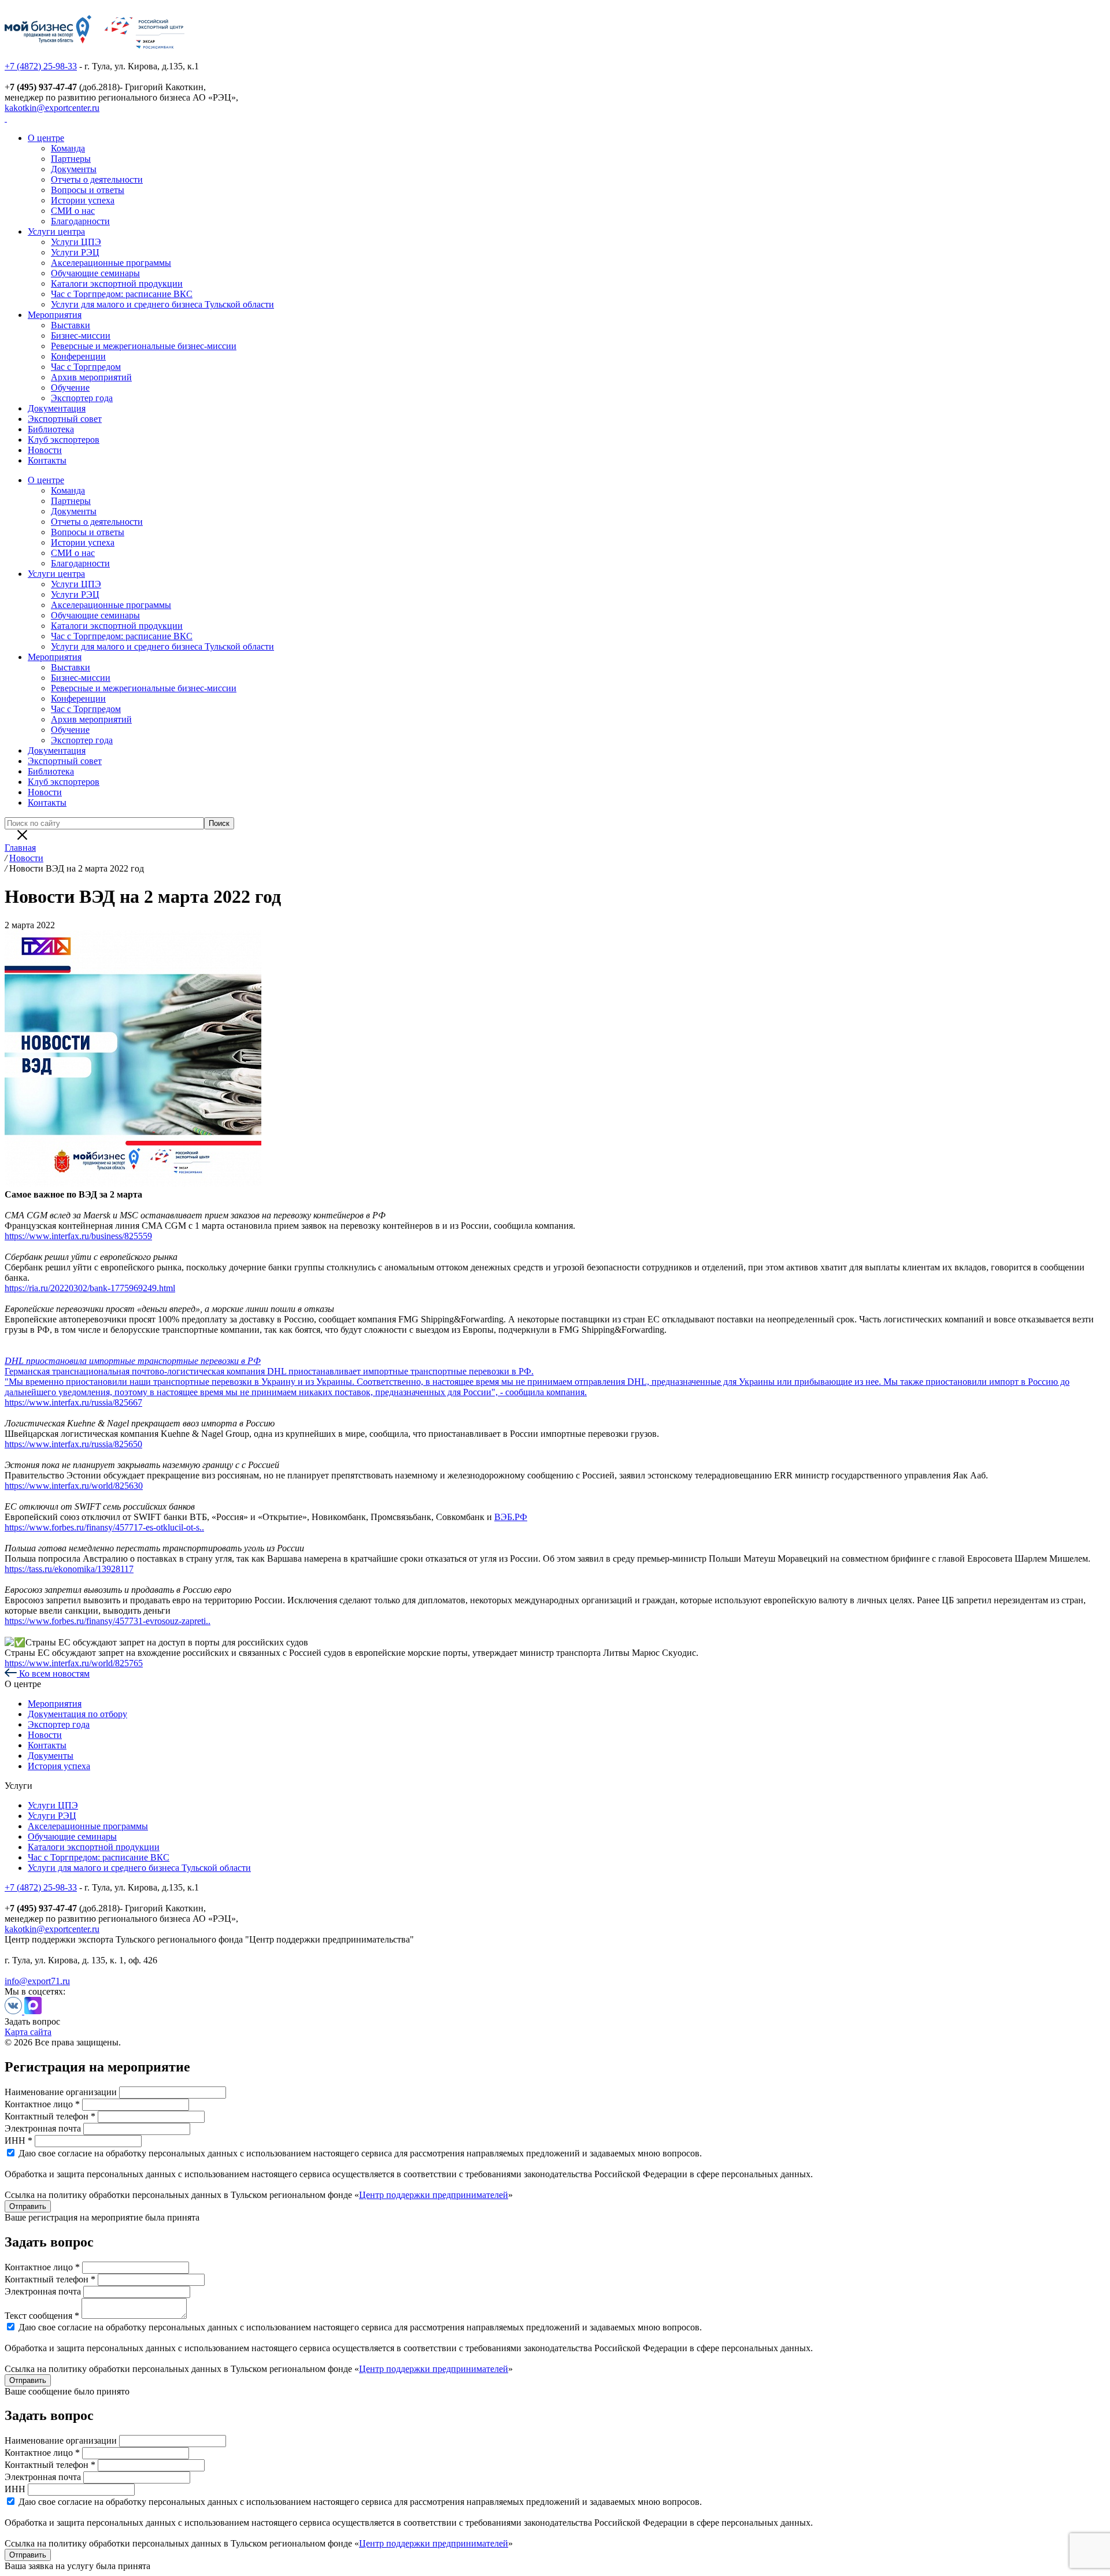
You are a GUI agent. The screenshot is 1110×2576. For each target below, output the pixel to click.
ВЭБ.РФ (511, 1517)
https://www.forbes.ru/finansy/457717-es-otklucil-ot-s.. (104, 1527)
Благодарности (80, 221)
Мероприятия (55, 315)
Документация (57, 408)
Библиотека (51, 429)
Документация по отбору (77, 1714)
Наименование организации (61, 2092)
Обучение (70, 388)
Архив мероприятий (91, 377)
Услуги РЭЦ (75, 252)
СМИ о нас (73, 211)
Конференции (78, 356)
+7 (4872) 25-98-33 (41, 66)
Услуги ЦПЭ (76, 242)
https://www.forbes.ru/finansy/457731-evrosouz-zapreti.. (108, 1621)
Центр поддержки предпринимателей (434, 2195)
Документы (74, 169)
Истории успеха (83, 200)
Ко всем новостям (53, 1674)
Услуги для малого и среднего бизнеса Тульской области (162, 304)
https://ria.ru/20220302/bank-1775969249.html (90, 1288)
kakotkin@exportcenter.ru (52, 108)
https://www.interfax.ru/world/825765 (74, 1663)
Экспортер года (82, 398)
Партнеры (71, 159)
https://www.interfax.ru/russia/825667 (73, 1402)
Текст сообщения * (42, 2316)
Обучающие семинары (95, 273)
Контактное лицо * (42, 2104)
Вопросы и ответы (88, 190)
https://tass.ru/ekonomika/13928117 (69, 1569)
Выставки (71, 325)
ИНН (15, 2489)
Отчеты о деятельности (97, 179)
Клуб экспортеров (64, 440)
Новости (45, 450)
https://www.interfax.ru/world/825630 (74, 1486)
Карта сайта (28, 2032)
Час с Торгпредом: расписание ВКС (122, 294)
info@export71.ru (37, 1981)
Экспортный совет (65, 419)
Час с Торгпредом (86, 367)
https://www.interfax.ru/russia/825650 (73, 1444)
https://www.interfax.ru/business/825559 (78, 1236)
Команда (68, 148)
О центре (46, 138)
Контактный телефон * (50, 2116)
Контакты (47, 460)
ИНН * (18, 2141)
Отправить (28, 2206)
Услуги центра (56, 231)
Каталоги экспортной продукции (117, 283)
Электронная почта (43, 2128)
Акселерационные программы (111, 263)
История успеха (59, 1766)
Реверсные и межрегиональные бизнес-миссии (144, 346)
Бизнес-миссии (81, 336)
